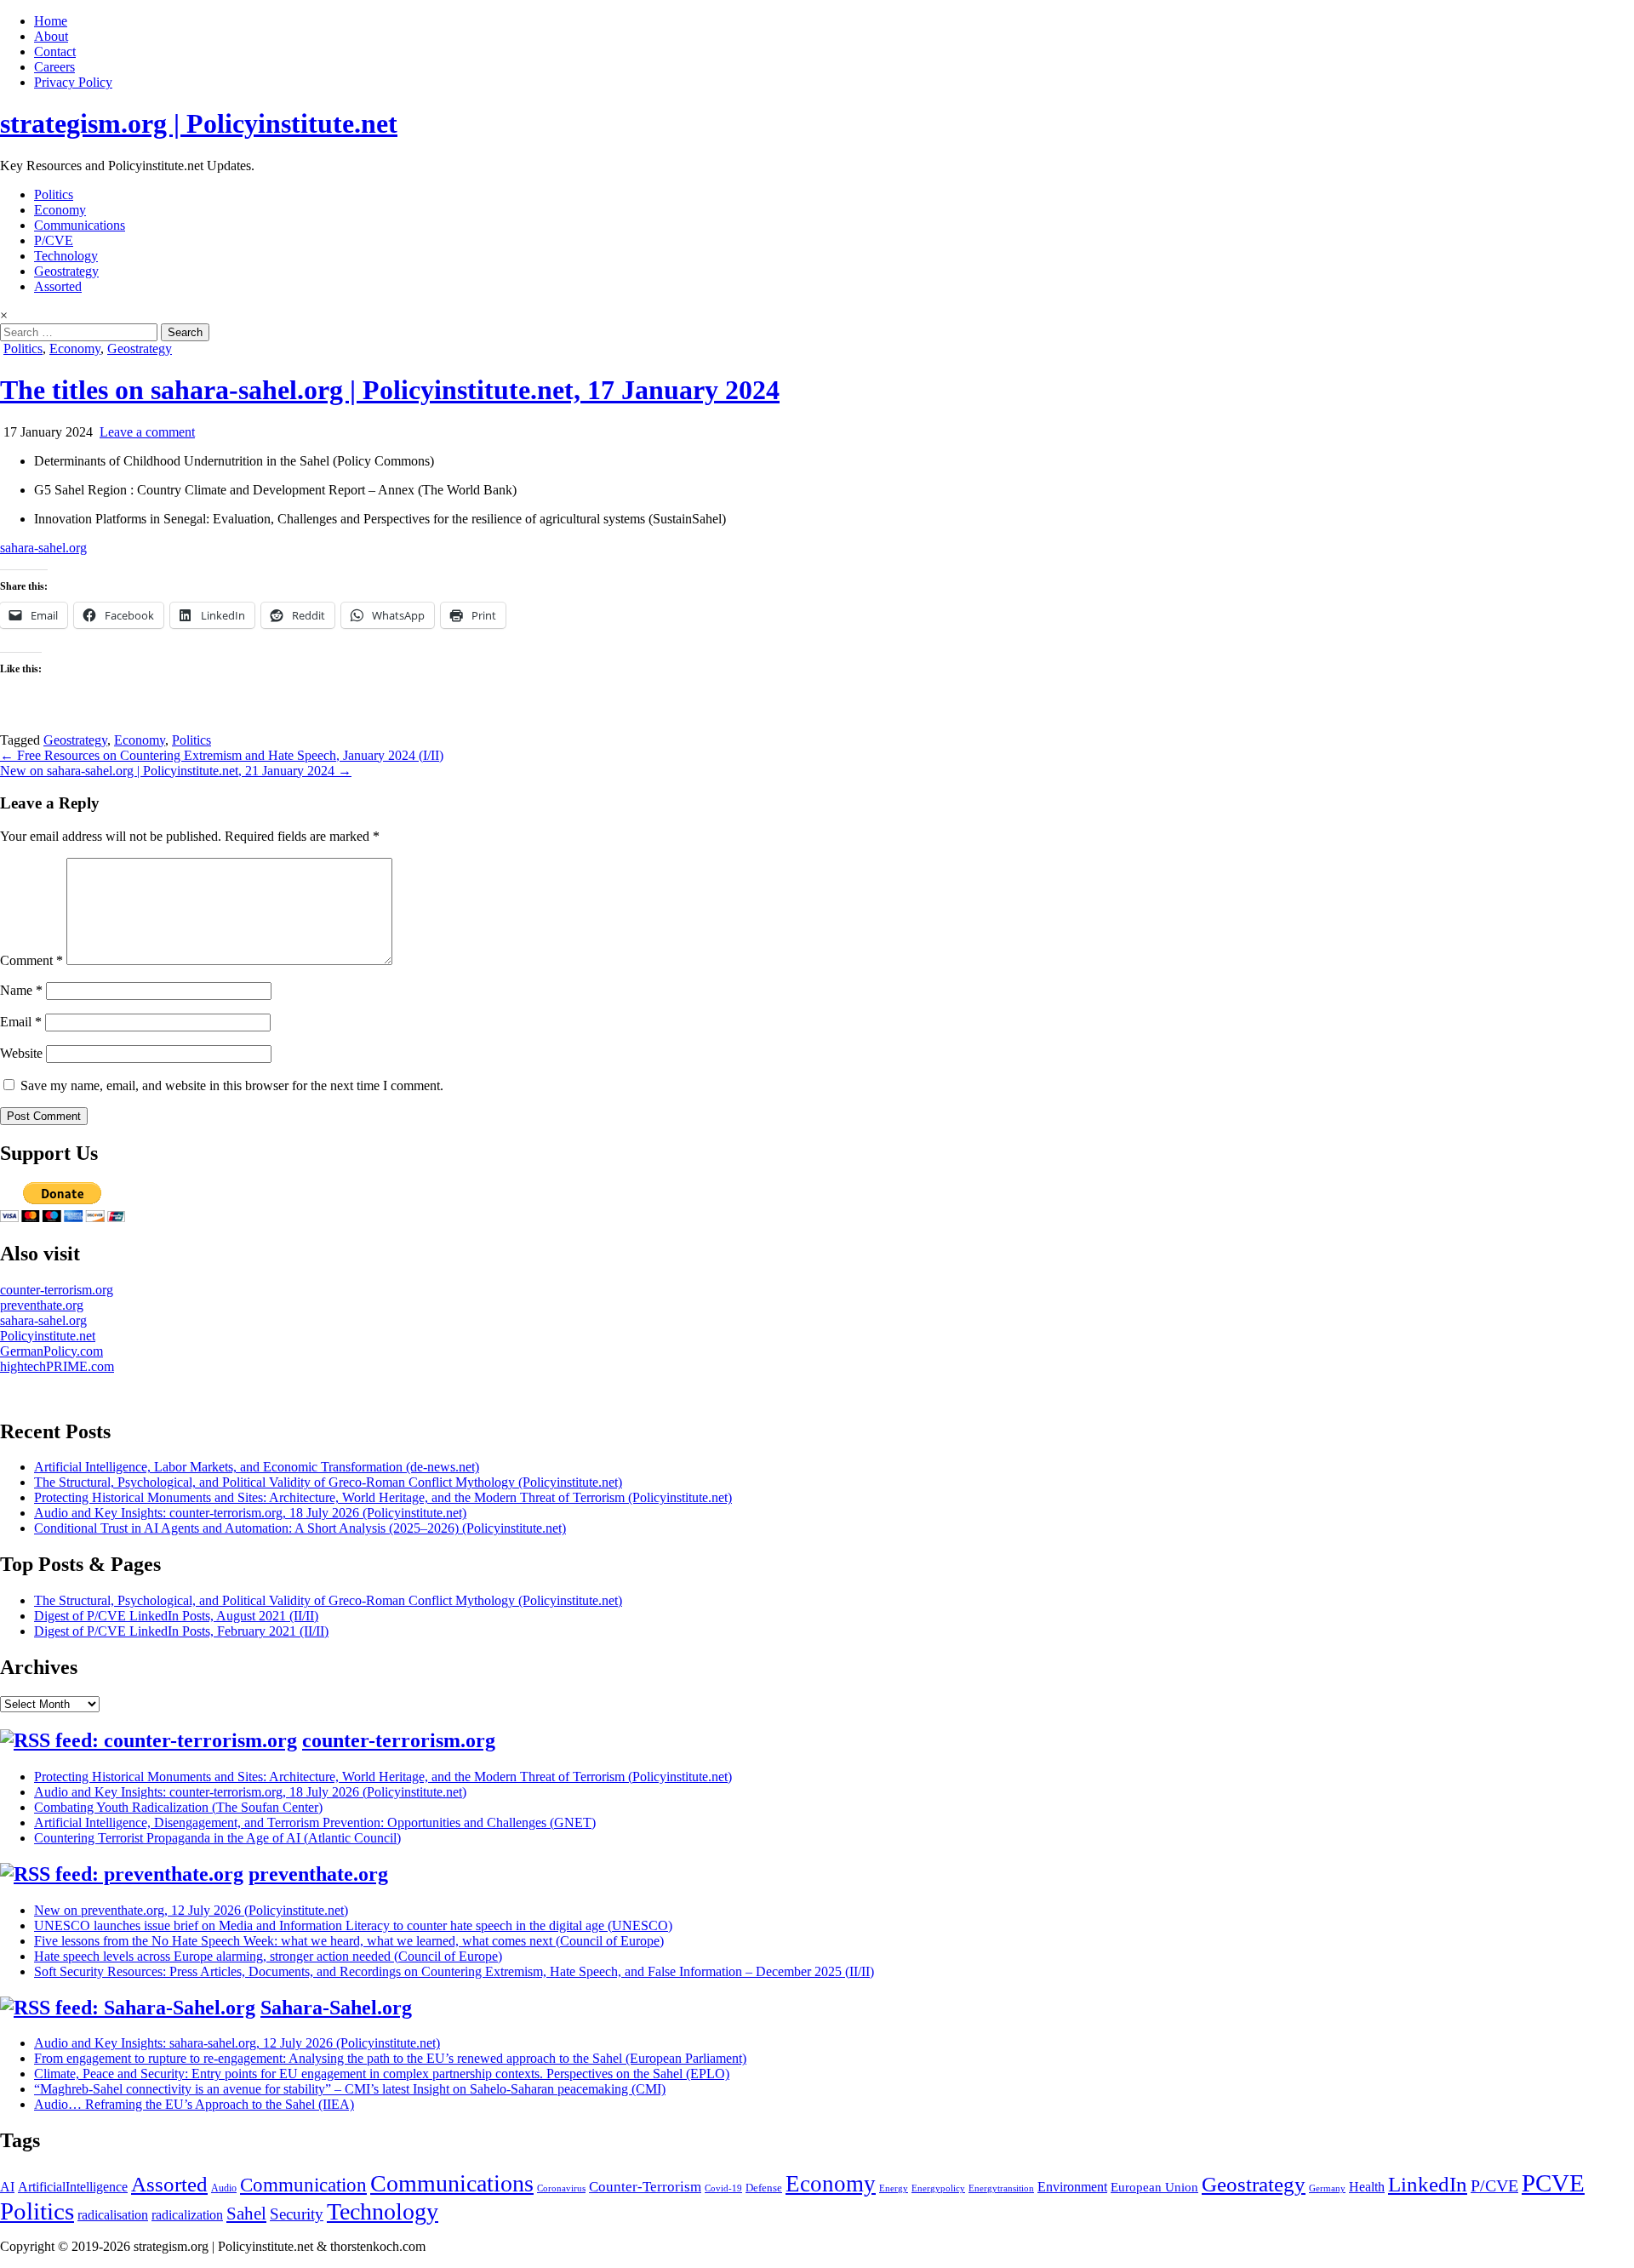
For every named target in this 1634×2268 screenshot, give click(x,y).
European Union (1154, 2187)
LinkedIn (1428, 2184)
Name (21, 990)
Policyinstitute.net (48, 1336)
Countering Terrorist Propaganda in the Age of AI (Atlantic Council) (217, 1838)
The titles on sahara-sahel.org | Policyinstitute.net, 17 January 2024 (390, 390)
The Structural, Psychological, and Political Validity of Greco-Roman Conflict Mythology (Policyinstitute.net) (328, 1482)
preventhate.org (42, 1305)
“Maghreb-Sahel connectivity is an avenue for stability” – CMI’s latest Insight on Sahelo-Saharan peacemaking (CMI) (350, 2089)
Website (21, 1053)
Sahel (246, 2214)
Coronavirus (561, 2188)
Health (1367, 2187)
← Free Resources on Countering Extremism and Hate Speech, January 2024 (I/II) (222, 755)
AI (7, 2187)
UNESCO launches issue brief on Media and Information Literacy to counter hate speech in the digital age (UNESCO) (353, 1925)
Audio (224, 2188)
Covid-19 (723, 2188)
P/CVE (54, 240)
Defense (764, 2188)
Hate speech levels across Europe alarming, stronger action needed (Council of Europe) (268, 1956)
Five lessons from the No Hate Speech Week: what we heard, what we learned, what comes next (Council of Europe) (349, 1941)
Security (297, 2214)
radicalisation (113, 2215)
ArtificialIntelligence (73, 2187)
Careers (54, 67)
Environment (1072, 2187)
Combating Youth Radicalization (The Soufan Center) (178, 1807)
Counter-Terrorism (645, 2187)
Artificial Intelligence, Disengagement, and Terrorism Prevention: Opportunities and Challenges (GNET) (315, 1822)
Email (21, 1022)
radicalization (187, 2215)
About (51, 36)
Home (51, 21)
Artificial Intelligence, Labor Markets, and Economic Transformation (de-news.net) (257, 1467)
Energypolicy (938, 2188)
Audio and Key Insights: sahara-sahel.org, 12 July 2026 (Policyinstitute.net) (237, 2043)
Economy (60, 210)
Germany (1327, 2188)
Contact (55, 51)
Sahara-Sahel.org (336, 2008)
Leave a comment (147, 432)
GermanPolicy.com (51, 1351)
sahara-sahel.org (43, 548)
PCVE (1553, 2183)
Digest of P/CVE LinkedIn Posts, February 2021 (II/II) (181, 1631)
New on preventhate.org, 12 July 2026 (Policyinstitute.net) (191, 1910)
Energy (894, 2188)
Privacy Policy (73, 82)
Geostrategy (66, 271)
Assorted (58, 286)
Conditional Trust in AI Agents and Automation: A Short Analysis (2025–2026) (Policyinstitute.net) (300, 1528)
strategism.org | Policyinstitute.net (199, 123)
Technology (66, 256)
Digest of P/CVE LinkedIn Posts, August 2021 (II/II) (176, 1616)
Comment (31, 960)
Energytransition (1001, 2188)
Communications (80, 225)
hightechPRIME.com (57, 1366)
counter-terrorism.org (57, 1290)
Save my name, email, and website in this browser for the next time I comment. (232, 1085)
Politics (54, 194)
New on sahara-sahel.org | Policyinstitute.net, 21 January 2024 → (176, 771)
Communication (303, 2185)
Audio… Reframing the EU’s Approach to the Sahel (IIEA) (194, 2104)
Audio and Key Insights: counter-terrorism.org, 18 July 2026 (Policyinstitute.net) (250, 1513)
